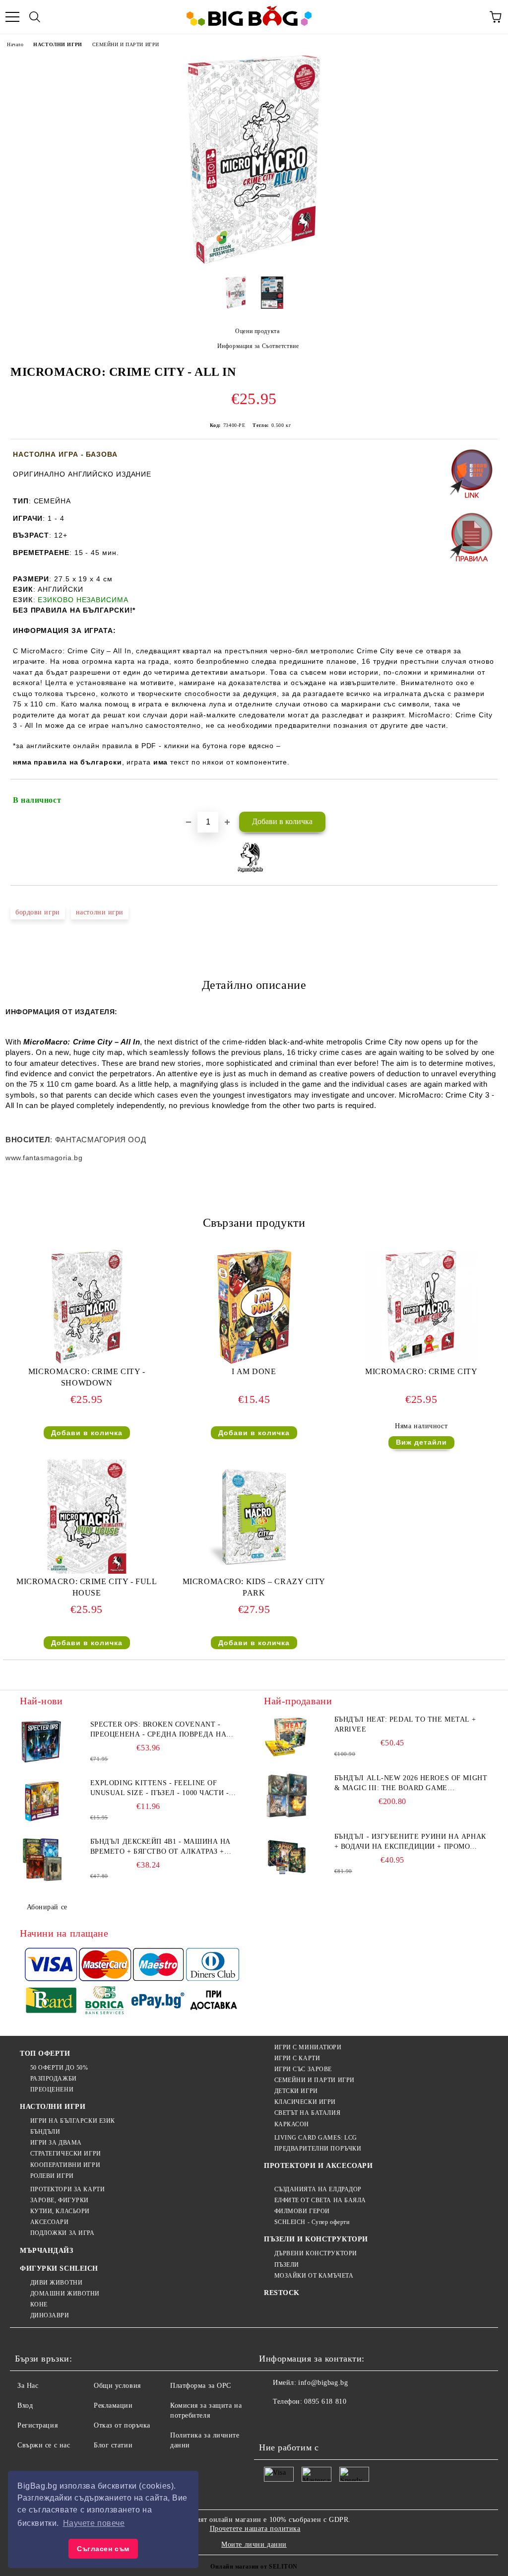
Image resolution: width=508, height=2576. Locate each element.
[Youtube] (337, 2422)
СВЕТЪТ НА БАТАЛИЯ (307, 2113)
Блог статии (113, 2445)
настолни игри (100, 912)
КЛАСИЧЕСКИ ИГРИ (305, 2102)
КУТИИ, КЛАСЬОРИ (60, 2211)
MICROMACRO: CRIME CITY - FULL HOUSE (87, 1587)
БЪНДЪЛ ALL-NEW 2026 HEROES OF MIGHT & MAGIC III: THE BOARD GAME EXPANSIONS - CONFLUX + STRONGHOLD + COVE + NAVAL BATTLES (411, 1784)
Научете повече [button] (94, 2523)
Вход (25, 2405)
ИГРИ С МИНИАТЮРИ (308, 2047)
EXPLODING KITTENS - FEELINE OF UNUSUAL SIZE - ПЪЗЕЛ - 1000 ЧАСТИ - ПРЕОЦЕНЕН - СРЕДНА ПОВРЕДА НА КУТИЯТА (160, 1789)
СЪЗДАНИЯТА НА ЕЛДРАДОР (318, 2189)
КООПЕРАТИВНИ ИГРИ (65, 2165)
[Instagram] (316, 2422)
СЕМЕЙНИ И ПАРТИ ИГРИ (126, 44)
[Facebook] (272, 2422)
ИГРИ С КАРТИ (297, 2058)
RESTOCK (282, 2293)
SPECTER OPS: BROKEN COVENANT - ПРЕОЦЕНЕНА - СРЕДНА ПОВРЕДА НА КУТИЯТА (159, 1730)
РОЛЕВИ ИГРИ (52, 2176)
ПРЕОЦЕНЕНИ (52, 2089)
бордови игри (38, 912)
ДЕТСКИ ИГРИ (296, 2091)
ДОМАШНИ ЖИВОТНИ (65, 2294)
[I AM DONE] (254, 1361)
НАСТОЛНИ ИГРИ (58, 44)
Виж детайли (421, 1442)
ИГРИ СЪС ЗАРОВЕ (303, 2069)
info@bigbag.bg (323, 2383)
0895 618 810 (325, 2402)
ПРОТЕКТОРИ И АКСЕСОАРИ (318, 2166)
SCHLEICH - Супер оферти (312, 2222)
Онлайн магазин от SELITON (254, 2567)
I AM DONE (254, 1371)
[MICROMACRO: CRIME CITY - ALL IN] (254, 261)
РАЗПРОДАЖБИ (54, 2079)
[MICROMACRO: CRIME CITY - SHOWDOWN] (87, 1361)
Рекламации (113, 2405)
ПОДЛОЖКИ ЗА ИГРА (63, 2233)
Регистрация (37, 2425)
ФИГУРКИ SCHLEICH (59, 2268)
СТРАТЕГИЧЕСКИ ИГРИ (66, 2154)
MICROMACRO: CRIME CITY (421, 1371)
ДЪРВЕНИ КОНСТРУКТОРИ (316, 2253)
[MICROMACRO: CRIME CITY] (421, 1361)
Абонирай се (47, 1907)
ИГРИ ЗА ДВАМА (56, 2143)
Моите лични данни (254, 2544)
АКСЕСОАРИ (50, 2222)
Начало (15, 44)
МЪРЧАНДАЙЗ (47, 2251)
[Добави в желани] (483, 796)
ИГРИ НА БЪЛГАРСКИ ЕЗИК (73, 2121)
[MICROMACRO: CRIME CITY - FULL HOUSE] (87, 1571)
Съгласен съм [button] (103, 2549)
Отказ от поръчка (122, 2425)
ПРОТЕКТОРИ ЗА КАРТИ (67, 2189)
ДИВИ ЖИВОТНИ (56, 2283)
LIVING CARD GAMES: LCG (316, 2138)
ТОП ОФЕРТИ (45, 2054)
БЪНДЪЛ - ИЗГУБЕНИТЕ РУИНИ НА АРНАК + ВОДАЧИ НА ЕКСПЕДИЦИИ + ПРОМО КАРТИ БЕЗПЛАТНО (410, 1842)
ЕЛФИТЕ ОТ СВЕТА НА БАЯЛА (320, 2200)
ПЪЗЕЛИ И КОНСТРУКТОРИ (316, 2239)
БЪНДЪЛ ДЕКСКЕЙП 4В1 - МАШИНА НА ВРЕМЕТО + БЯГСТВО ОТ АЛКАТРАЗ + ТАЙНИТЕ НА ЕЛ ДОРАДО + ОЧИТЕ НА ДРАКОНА (160, 1847)
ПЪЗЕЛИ (287, 2265)
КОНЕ (39, 2304)
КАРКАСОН (292, 2124)
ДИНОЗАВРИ (50, 2315)
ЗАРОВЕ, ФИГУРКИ (60, 2200)
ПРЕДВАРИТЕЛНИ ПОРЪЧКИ (318, 2149)
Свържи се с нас (44, 2445)
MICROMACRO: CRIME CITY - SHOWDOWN (87, 1377)
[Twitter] (294, 2422)
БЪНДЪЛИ (45, 2132)
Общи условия (117, 2386)
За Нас (28, 2386)
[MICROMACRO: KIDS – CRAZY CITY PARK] (254, 1571)
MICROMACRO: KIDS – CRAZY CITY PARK (254, 1587)
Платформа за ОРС (201, 2386)
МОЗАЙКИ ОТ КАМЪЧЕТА (314, 2276)
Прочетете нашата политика (255, 2529)
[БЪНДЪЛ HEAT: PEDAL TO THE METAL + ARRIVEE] (286, 1737)
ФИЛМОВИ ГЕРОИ (302, 2211)
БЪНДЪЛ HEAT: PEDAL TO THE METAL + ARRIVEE (405, 1724)
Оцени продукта (257, 331)
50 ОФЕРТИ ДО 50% (59, 2068)
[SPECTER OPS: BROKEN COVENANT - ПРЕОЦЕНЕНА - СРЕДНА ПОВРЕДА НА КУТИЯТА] (42, 1742)
